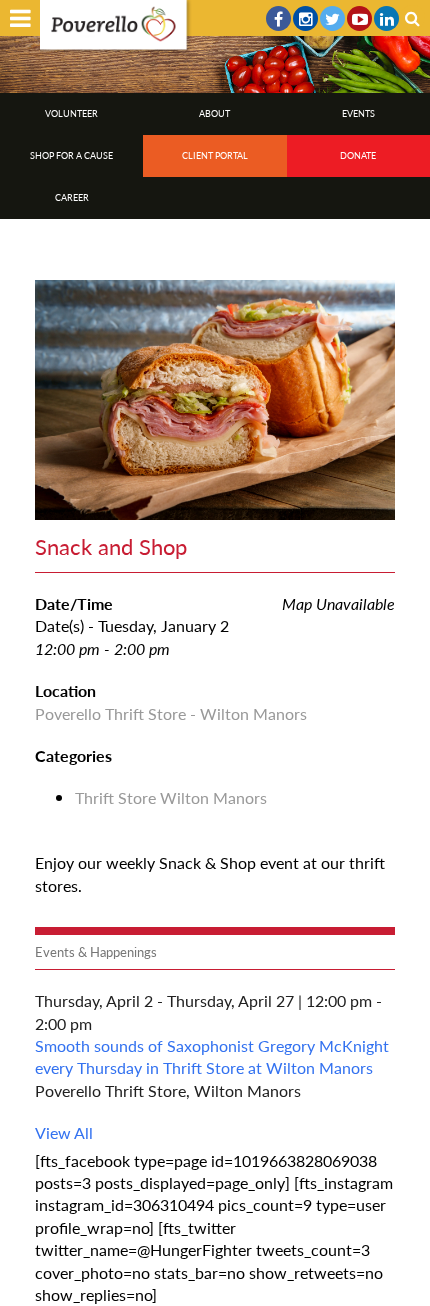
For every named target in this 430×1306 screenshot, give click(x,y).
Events (358, 113)
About (214, 113)
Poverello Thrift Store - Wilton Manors (171, 713)
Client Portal (215, 155)
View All (64, 1132)
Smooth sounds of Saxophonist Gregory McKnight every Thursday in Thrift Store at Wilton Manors (212, 1056)
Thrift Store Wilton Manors (171, 797)
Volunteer (71, 113)
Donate (358, 155)
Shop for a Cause (71, 155)
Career (72, 197)
